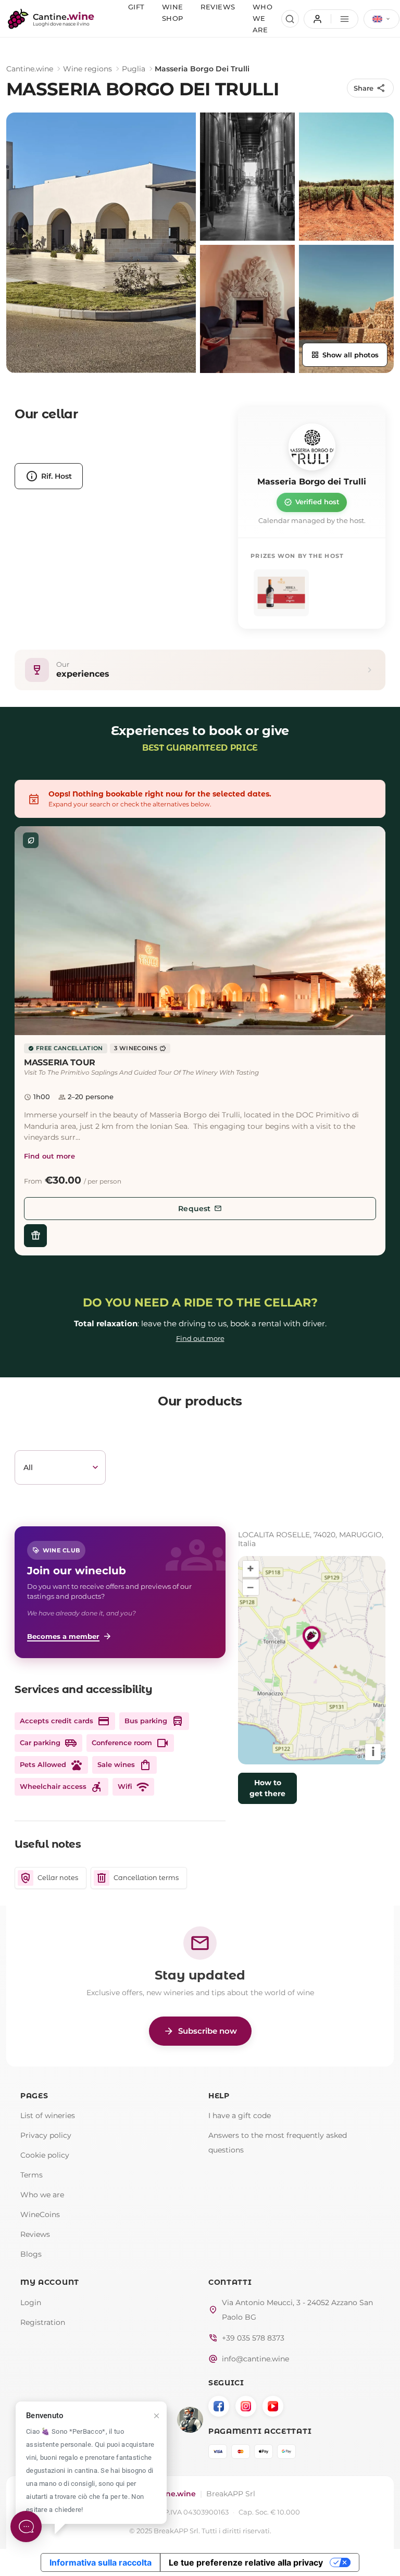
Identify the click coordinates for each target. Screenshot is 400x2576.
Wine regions (87, 69)
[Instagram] (246, 2406)
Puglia (134, 69)
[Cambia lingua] (382, 19)
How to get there (267, 1788)
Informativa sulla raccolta (101, 2562)
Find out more (49, 1156)
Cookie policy (45, 2155)
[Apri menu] (331, 19)
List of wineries (48, 2115)
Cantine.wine (30, 69)
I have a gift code (240, 2115)
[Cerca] (290, 19)
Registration (43, 2322)
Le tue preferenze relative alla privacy (246, 2562)
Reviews (35, 2234)
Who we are (42, 2195)
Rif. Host (49, 476)
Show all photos (345, 355)
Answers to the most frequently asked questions (278, 2143)
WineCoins (40, 2214)
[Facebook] (219, 2406)
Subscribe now (200, 2031)
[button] (200, 931)
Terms (32, 2175)
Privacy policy (46, 2135)
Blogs (31, 2254)
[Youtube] (273, 2406)
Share (370, 88)
